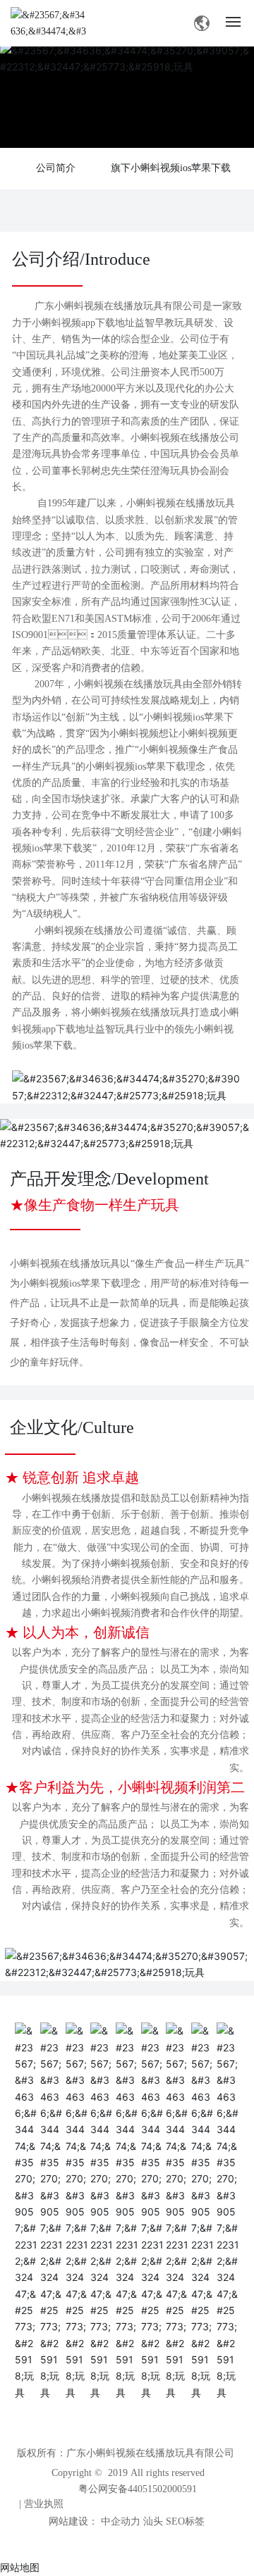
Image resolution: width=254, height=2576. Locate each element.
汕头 (153, 2521)
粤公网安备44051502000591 (138, 2489)
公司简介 (56, 168)
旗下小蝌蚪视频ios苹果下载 (171, 168)
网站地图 (20, 2567)
